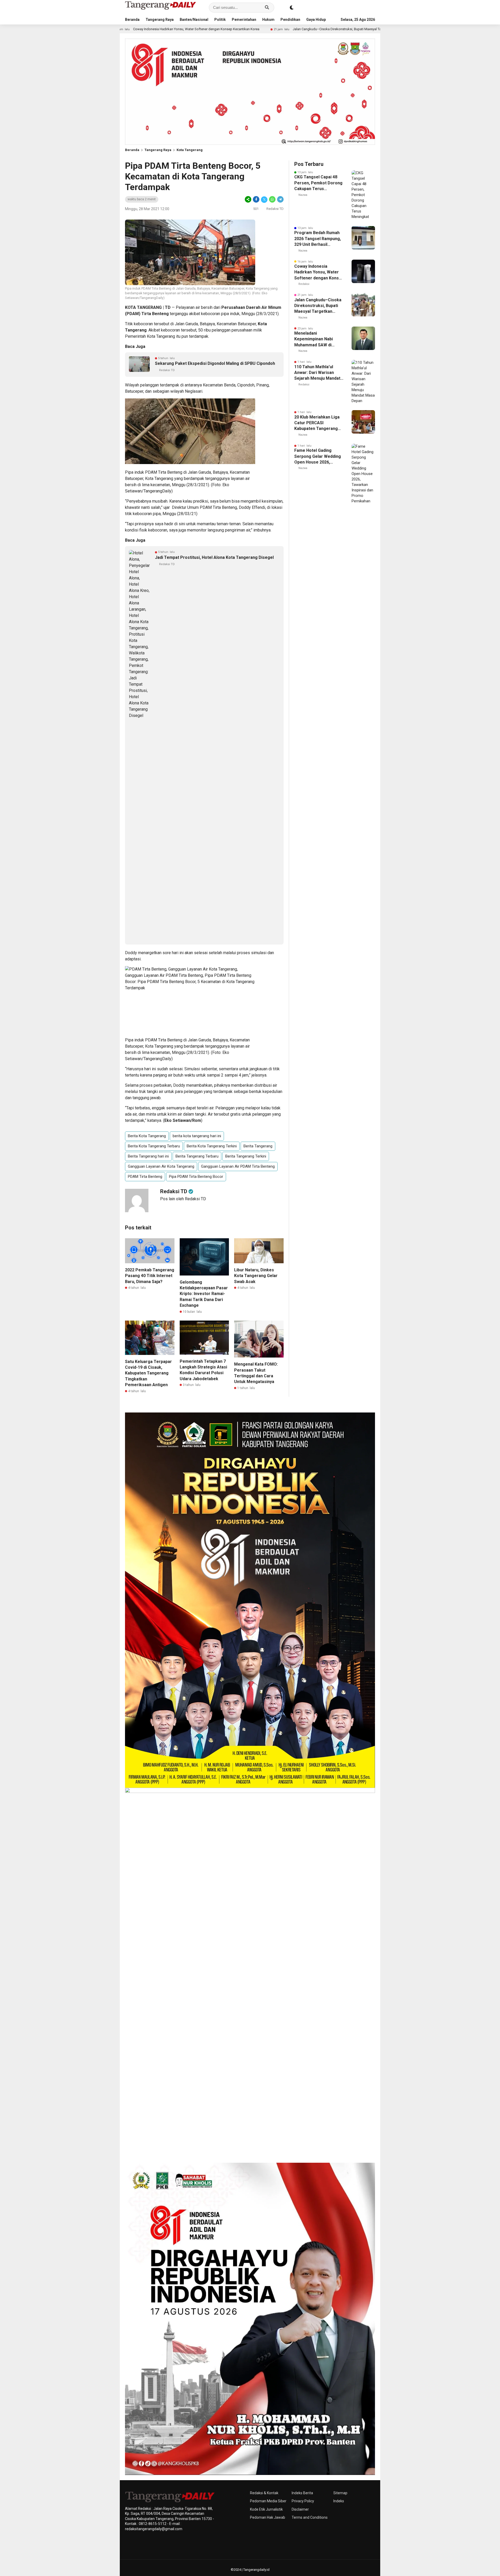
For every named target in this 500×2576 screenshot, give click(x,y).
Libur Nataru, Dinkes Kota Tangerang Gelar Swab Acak (256, 1276)
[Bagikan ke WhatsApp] (272, 199)
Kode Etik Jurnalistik (266, 2509)
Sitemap (340, 2493)
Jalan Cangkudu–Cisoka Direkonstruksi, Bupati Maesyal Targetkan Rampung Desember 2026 (253, 29)
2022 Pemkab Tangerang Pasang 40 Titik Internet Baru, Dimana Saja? (150, 1276)
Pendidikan (290, 20)
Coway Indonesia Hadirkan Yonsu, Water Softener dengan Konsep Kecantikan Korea (319, 272)
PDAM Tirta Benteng (145, 1177)
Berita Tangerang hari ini (148, 1156)
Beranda (132, 20)
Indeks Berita (302, 2493)
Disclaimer (300, 2509)
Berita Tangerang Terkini (246, 1156)
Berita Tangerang (258, 1146)
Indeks (339, 2501)
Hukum (268, 20)
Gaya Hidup (316, 20)
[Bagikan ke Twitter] (264, 199)
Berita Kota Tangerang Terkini (212, 1146)
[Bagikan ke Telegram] (280, 199)
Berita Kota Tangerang (147, 1136)
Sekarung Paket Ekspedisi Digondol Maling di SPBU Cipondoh (215, 363)
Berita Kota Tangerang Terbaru (154, 1146)
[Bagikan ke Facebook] (256, 199)
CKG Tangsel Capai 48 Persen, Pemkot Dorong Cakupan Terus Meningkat (318, 183)
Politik (220, 20)
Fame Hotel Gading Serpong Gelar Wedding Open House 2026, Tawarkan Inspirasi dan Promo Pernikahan (318, 457)
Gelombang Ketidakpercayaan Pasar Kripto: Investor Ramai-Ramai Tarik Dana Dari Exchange (204, 1294)
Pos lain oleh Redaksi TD (183, 1199)
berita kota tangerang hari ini (197, 1136)
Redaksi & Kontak (264, 2493)
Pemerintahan (244, 20)
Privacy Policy (303, 2501)
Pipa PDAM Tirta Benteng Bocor (196, 1177)
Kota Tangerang (190, 150)
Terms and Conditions (310, 2517)
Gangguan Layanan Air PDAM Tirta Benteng (238, 1166)
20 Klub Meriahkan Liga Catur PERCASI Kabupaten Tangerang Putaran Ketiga (317, 423)
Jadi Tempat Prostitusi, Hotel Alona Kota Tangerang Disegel (214, 557)
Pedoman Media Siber (268, 2501)
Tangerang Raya (160, 20)
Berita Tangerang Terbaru (197, 1156)
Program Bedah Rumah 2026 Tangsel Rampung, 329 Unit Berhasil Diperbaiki (318, 239)
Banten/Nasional (194, 20)
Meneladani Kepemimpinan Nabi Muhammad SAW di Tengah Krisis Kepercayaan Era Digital (318, 339)
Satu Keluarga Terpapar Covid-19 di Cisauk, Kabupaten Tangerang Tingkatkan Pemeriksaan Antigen (148, 1373)
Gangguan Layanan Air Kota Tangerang (161, 1166)
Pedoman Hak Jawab (268, 2517)
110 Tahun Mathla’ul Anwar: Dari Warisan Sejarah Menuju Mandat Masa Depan (317, 373)
